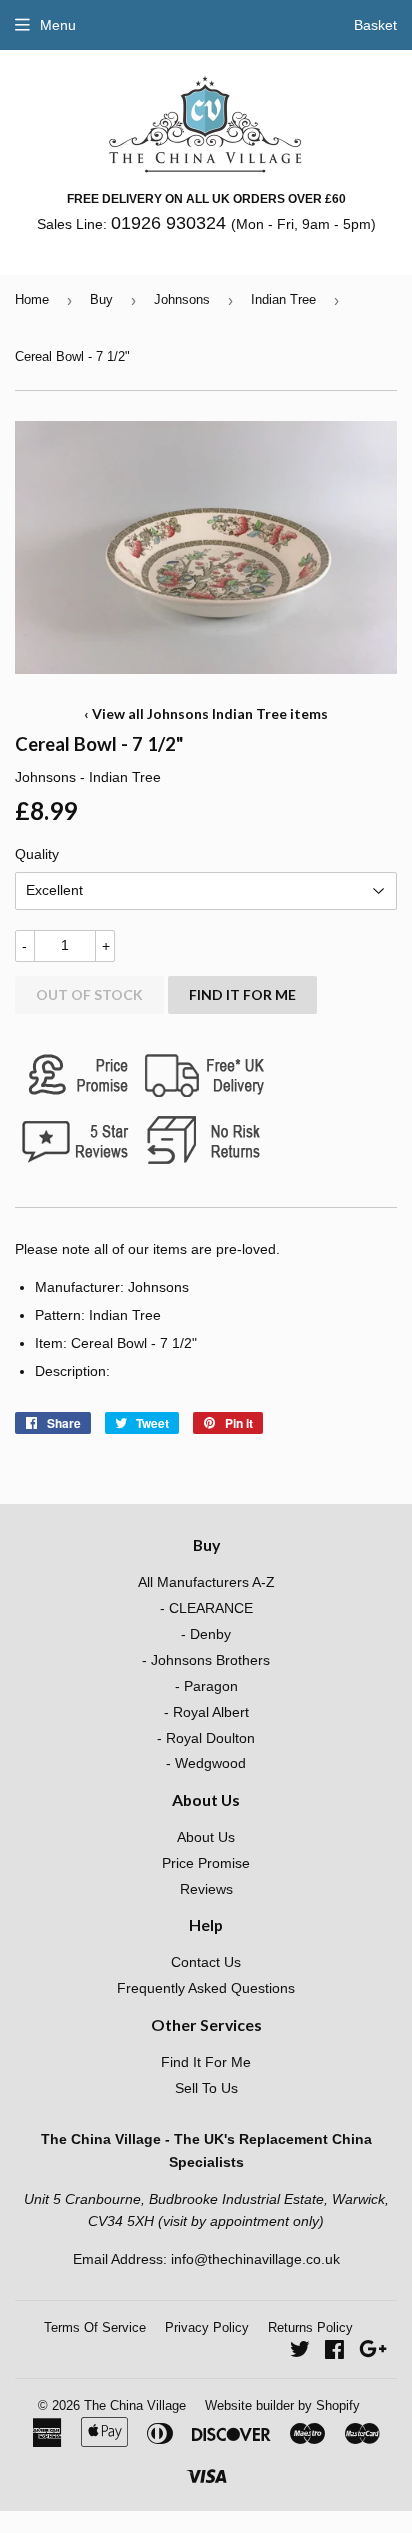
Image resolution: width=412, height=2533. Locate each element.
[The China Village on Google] (373, 2352)
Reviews (206, 1889)
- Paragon (206, 1686)
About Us (206, 1837)
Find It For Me (242, 994)
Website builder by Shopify (282, 2405)
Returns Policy (310, 2327)
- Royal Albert (206, 1712)
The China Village (135, 2405)
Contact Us (206, 1962)
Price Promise (206, 1863)
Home (32, 299)
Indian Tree (283, 299)
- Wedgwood (206, 1763)
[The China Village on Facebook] (334, 2352)
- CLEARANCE (206, 1608)
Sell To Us (206, 2088)
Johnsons (182, 299)
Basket (375, 25)
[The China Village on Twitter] (300, 2352)
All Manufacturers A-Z (206, 1582)
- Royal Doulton (206, 1738)
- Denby (206, 1634)
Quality (37, 854)
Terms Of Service (95, 2327)
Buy (101, 299)
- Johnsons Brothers (206, 1660)
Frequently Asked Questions (206, 1988)
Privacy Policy (207, 2327)
